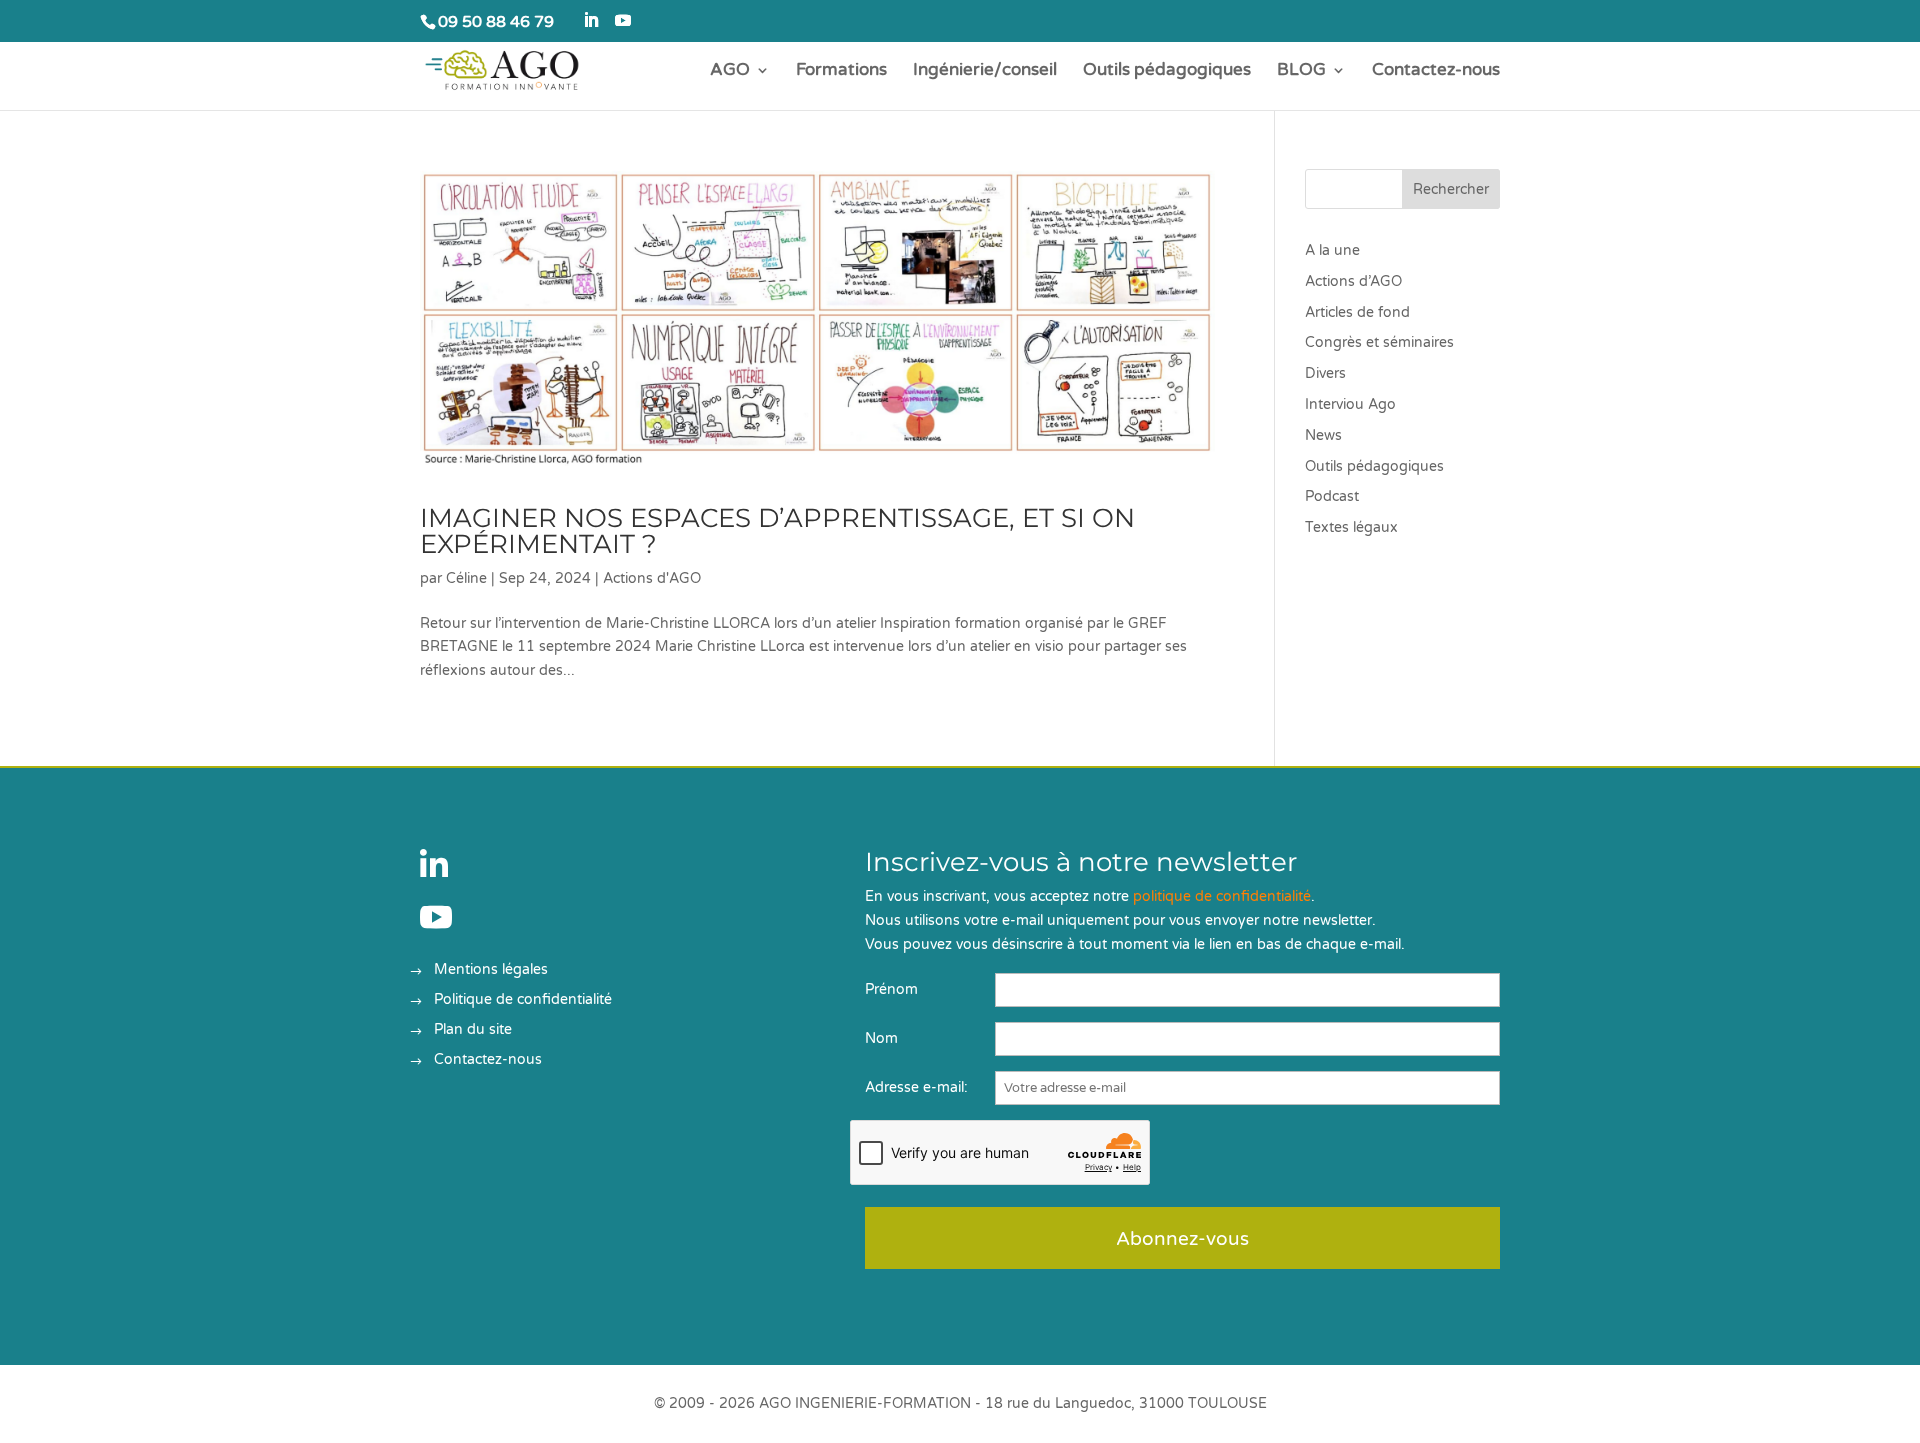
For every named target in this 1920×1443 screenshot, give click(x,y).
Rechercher (1451, 189)
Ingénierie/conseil (985, 71)
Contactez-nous (1436, 71)
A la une (1332, 250)
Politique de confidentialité (523, 1000)
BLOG (1301, 71)
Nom (881, 1038)
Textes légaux (1351, 527)
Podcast (1332, 496)
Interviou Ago (1350, 404)
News (1323, 435)
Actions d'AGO (652, 578)
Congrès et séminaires (1379, 342)
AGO (730, 71)
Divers (1325, 373)
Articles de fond (1357, 312)
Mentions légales (491, 970)
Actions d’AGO (1353, 281)
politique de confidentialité (1222, 896)
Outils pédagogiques (1167, 71)
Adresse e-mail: (916, 1087)
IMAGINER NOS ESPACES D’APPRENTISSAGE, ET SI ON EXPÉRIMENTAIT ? (777, 531)
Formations (841, 71)
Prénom (891, 989)
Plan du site (473, 1030)
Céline (466, 578)
